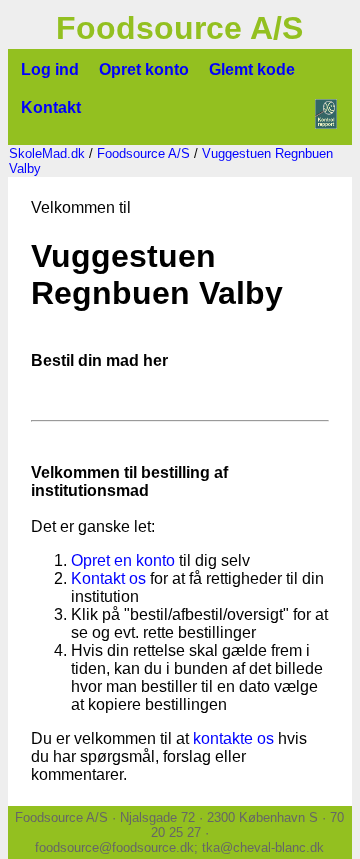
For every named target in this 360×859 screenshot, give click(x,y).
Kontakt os (108, 578)
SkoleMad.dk (47, 153)
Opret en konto (123, 560)
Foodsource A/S (143, 153)
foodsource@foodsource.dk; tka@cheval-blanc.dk (179, 847)
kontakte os (233, 738)
